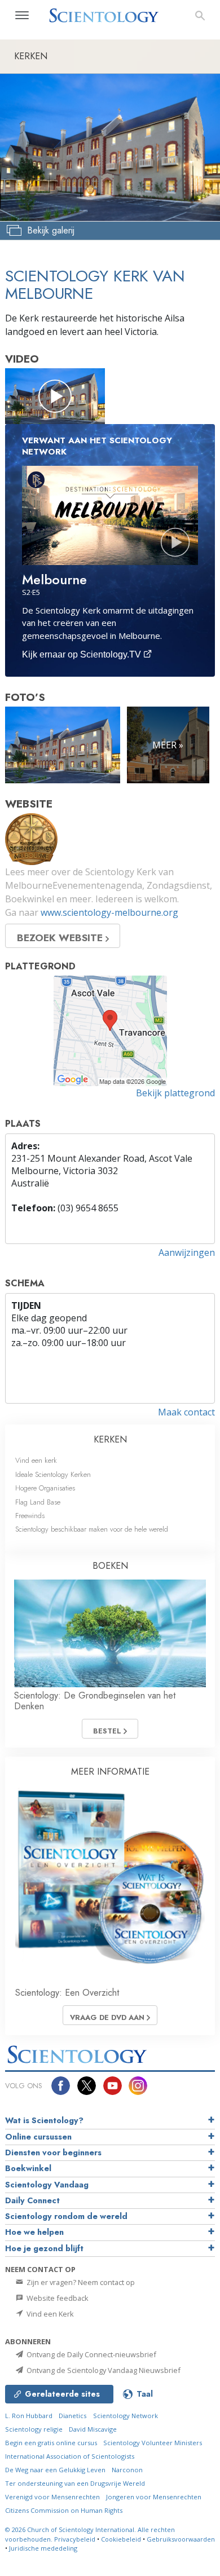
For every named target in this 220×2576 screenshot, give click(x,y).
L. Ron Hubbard (29, 2416)
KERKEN (110, 1439)
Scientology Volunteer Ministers (153, 2443)
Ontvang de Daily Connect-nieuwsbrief (91, 2354)
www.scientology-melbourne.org (109, 912)
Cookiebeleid (121, 2539)
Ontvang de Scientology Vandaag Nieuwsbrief (103, 2370)
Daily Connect (32, 2200)
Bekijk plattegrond (175, 1093)
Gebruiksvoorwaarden (181, 2539)
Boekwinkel (28, 2168)
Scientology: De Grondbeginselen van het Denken (95, 1701)
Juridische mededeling (43, 2548)
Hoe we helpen (34, 2232)
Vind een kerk (36, 1460)
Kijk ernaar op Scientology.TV (83, 654)
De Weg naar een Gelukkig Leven (55, 2470)
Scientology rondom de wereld (66, 2216)
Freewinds (30, 1516)
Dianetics (72, 2416)
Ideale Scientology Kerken (53, 1474)
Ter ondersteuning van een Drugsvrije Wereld (75, 2483)
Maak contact (186, 1412)
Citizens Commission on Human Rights (64, 2510)
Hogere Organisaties (45, 1488)
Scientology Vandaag (47, 2185)
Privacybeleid (75, 2539)
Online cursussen (38, 2137)
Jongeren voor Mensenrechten (154, 2497)
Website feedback (57, 2298)
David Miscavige (93, 2429)
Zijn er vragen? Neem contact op (80, 2282)
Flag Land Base (38, 1502)
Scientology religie (34, 2429)
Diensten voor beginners (53, 2152)
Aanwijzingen (187, 1252)
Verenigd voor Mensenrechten (52, 2497)
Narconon (127, 2470)
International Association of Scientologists (70, 2456)
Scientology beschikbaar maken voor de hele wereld (92, 1529)
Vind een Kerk (49, 2314)
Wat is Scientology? (44, 2120)
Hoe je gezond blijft (44, 2248)
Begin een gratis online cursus (51, 2443)
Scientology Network (126, 2416)
